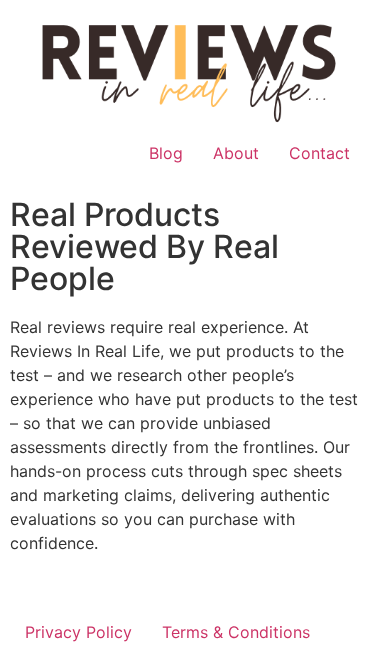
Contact (319, 153)
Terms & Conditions (236, 632)
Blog (166, 153)
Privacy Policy (78, 632)
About (236, 153)
